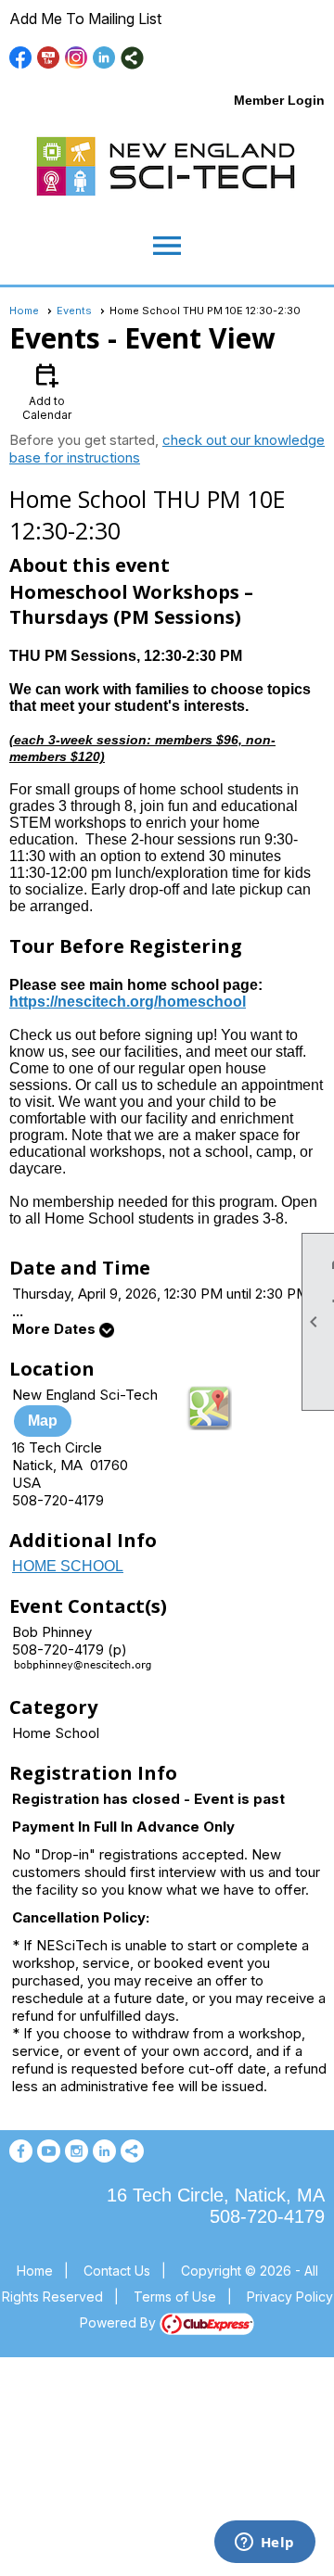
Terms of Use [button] (175, 2297)
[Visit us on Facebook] (21, 58)
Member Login (279, 100)
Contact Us (117, 2271)
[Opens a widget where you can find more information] (264, 2544)
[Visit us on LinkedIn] (104, 58)
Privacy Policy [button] (290, 2297)
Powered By (120, 2322)
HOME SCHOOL (68, 1566)
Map (43, 1421)
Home (24, 311)
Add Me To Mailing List (85, 19)
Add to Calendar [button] (47, 391)
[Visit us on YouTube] (49, 58)
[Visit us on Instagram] (77, 58)
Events (74, 311)
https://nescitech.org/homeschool (128, 1002)
